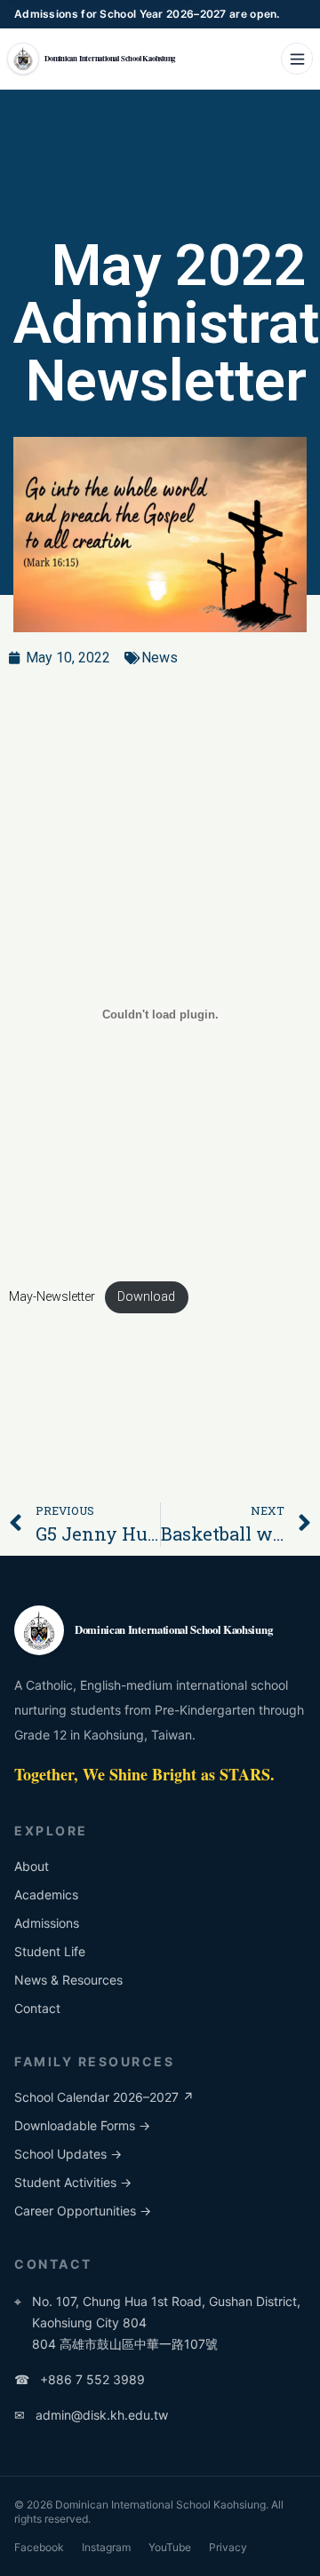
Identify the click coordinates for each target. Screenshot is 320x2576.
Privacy (228, 2547)
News (160, 658)
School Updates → (68, 2154)
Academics (46, 1894)
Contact (37, 2008)
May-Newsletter (52, 1297)
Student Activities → (73, 2182)
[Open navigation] (297, 59)
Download (146, 1297)
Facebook (39, 2547)
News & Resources (68, 1980)
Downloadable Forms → (82, 2125)
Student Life (50, 1951)
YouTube (170, 2547)
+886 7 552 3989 (80, 2379)
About (32, 1866)
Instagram (106, 2547)
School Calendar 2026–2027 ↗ (104, 2097)
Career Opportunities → (83, 2211)
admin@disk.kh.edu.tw (91, 2415)
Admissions (47, 1923)
